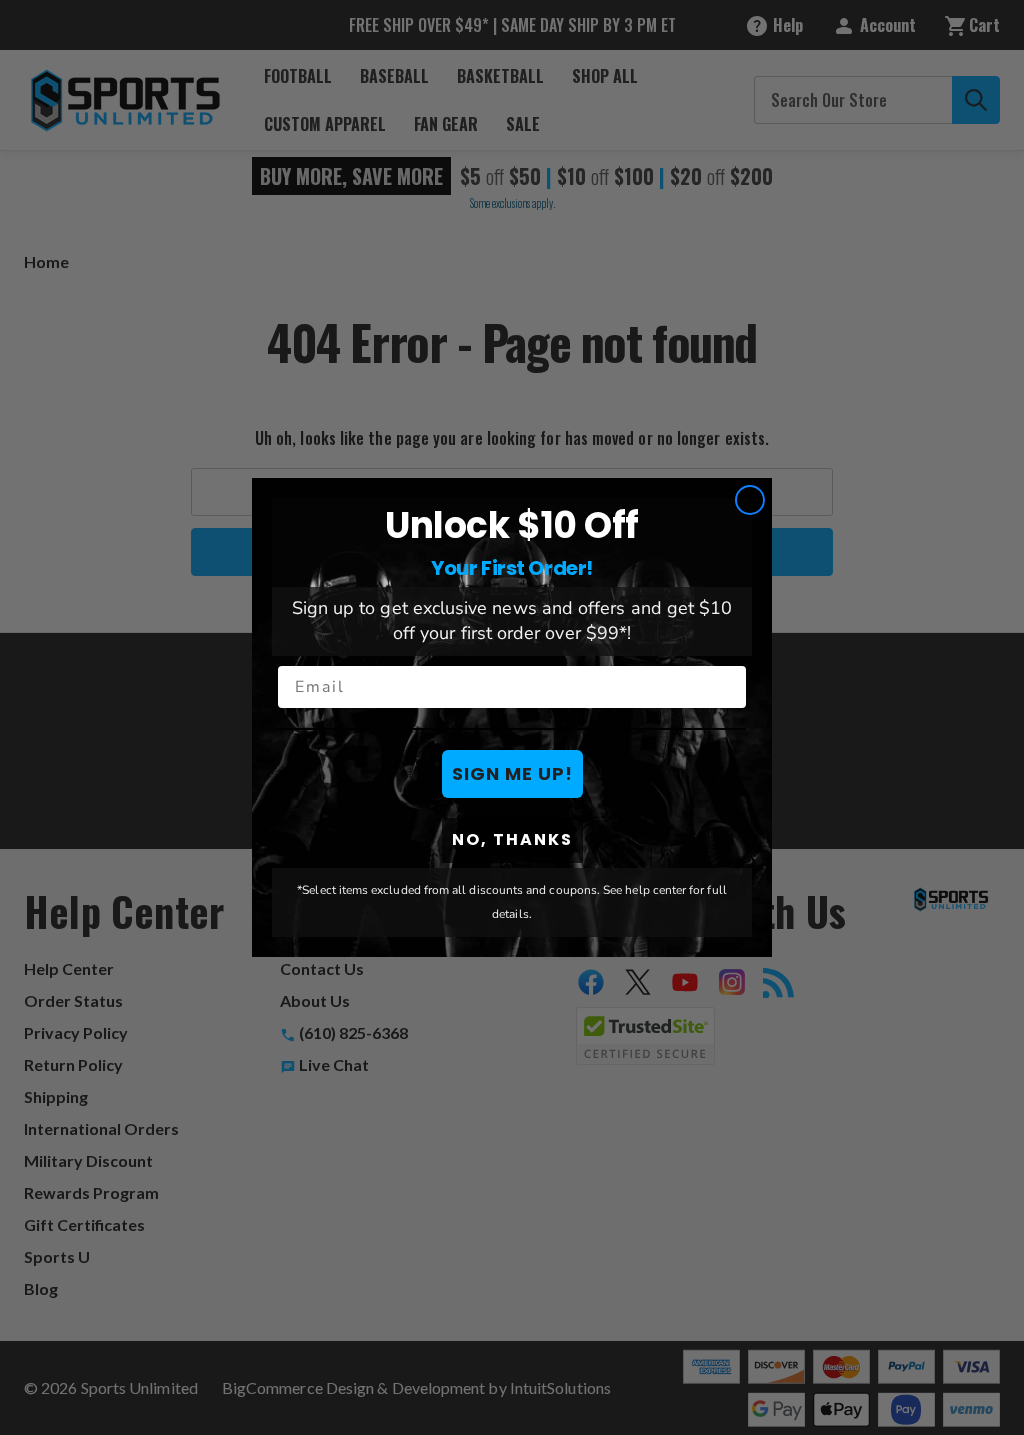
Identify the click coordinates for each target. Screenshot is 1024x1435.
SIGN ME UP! (512, 773)
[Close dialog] (750, 500)
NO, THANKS (512, 839)
